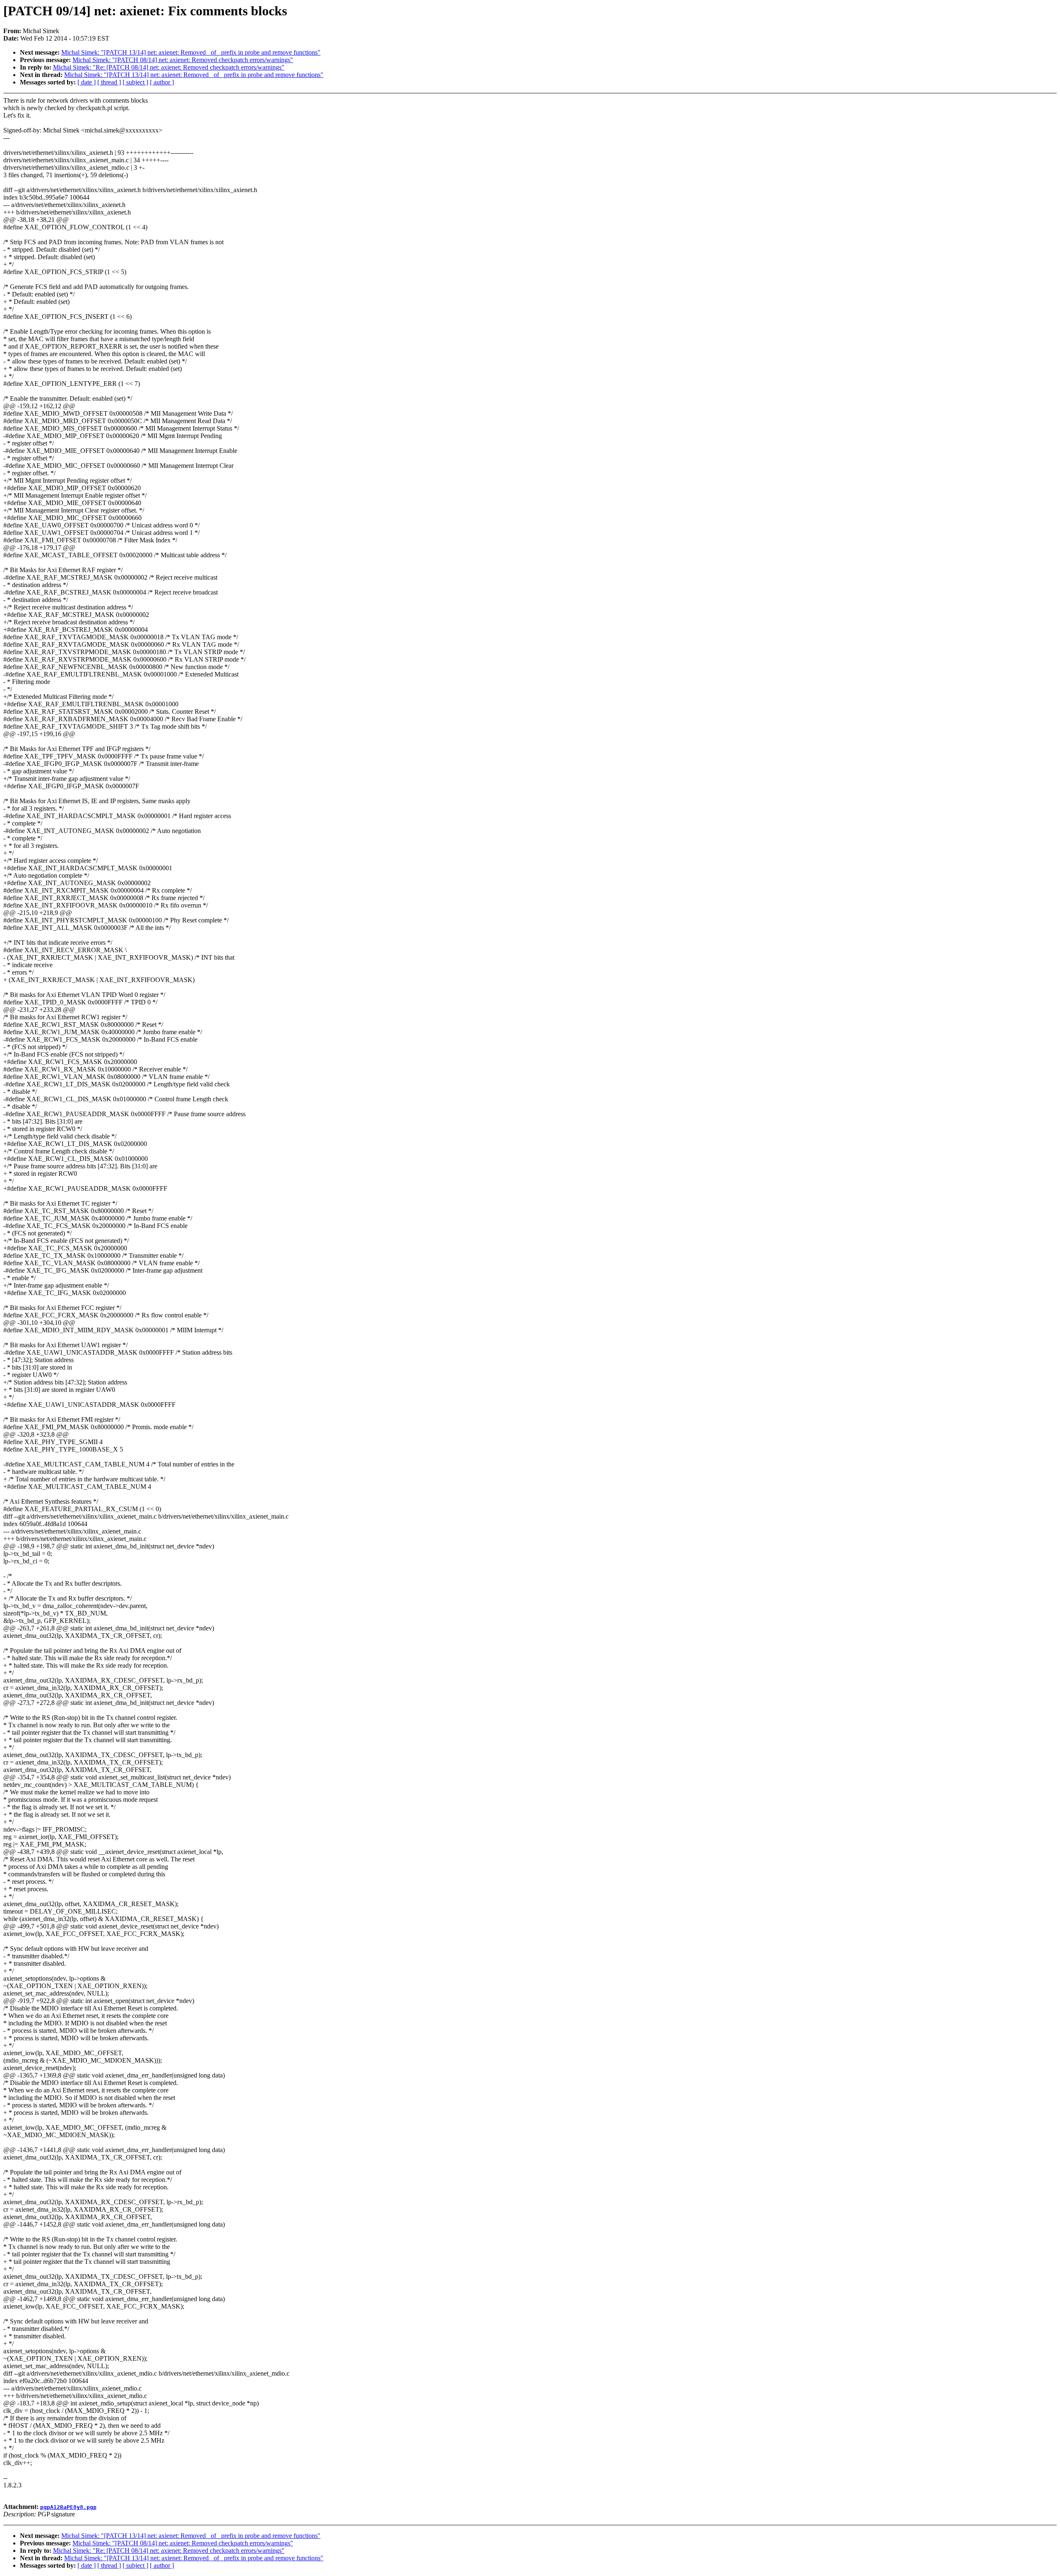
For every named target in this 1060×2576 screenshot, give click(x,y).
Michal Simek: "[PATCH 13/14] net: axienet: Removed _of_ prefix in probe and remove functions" (191, 52)
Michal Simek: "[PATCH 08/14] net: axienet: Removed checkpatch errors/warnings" (183, 60)
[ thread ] (109, 82)
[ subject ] (135, 82)
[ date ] (87, 82)
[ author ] (162, 82)
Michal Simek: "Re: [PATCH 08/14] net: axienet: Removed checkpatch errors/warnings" (169, 67)
